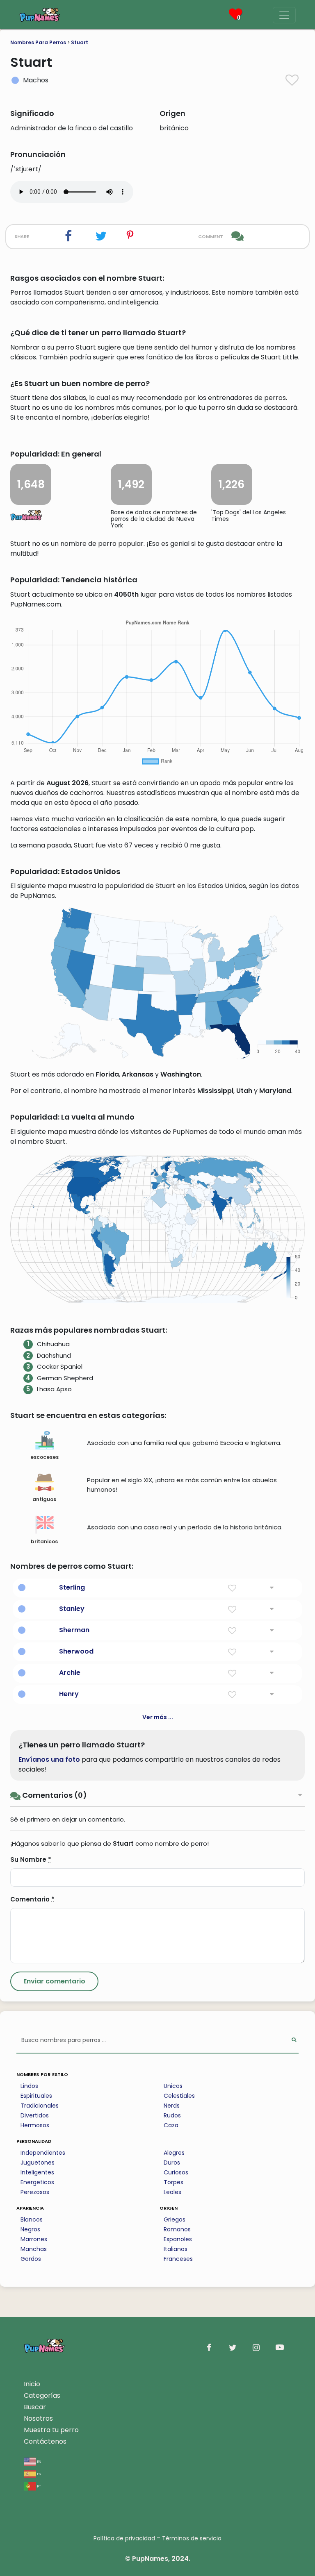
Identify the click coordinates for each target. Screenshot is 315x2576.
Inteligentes (37, 2172)
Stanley (72, 1609)
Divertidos (35, 2115)
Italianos (176, 2249)
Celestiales (179, 2096)
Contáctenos (45, 2441)
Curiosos (176, 2172)
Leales (172, 2192)
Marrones (34, 2239)
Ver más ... (158, 1717)
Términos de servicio (192, 2538)
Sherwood (76, 1651)
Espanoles (178, 2239)
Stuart (80, 42)
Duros (172, 2163)
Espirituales (36, 2096)
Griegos (175, 2219)
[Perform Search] (294, 2041)
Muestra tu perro (51, 2430)
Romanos (177, 2229)
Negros (30, 2229)
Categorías (42, 2395)
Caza (171, 2125)
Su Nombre (31, 1859)
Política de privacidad (124, 2538)
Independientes (43, 2153)
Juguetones (38, 2163)
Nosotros (38, 2418)
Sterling (72, 1587)
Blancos (32, 2219)
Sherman (74, 1630)
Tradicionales (40, 2106)
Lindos (29, 2086)
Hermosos (35, 2125)
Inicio (32, 2384)
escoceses (45, 1457)
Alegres (174, 2153)
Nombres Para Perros (38, 42)
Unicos (173, 2086)
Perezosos (35, 2192)
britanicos (44, 1541)
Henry (69, 1694)
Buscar (35, 2407)
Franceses (178, 2259)
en (39, 2461)
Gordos (31, 2259)
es (38, 2473)
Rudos (172, 2115)
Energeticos (37, 2182)
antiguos (44, 1499)
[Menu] (284, 15)
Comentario (32, 1899)
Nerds (172, 2106)
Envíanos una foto (49, 1759)
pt (39, 2486)
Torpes (173, 2182)
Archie (70, 1673)
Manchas (34, 2249)
